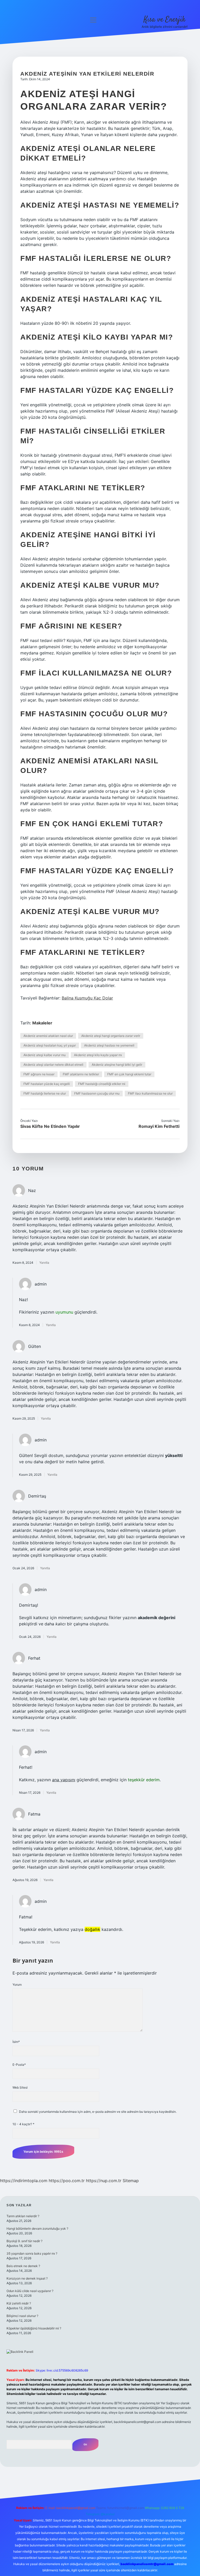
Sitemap (131, 2181)
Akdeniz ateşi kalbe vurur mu (45, 1055)
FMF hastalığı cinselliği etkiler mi (102, 1084)
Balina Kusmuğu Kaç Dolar (87, 998)
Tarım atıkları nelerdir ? (23, 2216)
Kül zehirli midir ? (19, 2303)
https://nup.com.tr (104, 2181)
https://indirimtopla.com (24, 2181)
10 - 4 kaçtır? (23, 2124)
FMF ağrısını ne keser (39, 1074)
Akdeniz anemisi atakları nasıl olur (48, 1036)
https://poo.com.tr (67, 2181)
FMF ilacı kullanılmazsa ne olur (150, 1093)
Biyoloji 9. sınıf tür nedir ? (24, 2241)
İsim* (16, 2042)
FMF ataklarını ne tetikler (81, 1074)
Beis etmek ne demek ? (23, 2266)
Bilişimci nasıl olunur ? (22, 2316)
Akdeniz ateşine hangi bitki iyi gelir (117, 1065)
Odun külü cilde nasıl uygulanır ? (30, 2291)
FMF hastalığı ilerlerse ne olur (45, 1093)
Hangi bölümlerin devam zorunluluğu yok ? (37, 2229)
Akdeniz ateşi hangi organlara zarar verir (111, 1036)
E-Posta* (19, 2065)
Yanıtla (44, 1263)
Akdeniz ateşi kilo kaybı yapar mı (98, 1055)
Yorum (17, 1985)
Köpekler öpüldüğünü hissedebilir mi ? (34, 2328)
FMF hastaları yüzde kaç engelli (47, 1084)
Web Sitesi (20, 2087)
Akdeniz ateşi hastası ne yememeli (109, 1045)
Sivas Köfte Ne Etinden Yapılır (50, 1126)
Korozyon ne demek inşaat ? (27, 2278)
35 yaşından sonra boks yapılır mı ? (32, 2253)
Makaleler (42, 1023)
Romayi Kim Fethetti (159, 1126)
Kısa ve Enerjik (165, 20)
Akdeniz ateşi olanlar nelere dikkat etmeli (53, 1065)
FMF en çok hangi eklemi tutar (129, 1074)
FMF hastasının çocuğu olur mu (97, 1093)
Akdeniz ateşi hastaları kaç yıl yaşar (50, 1045)
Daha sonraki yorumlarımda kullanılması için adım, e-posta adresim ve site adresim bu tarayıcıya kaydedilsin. (98, 2112)
